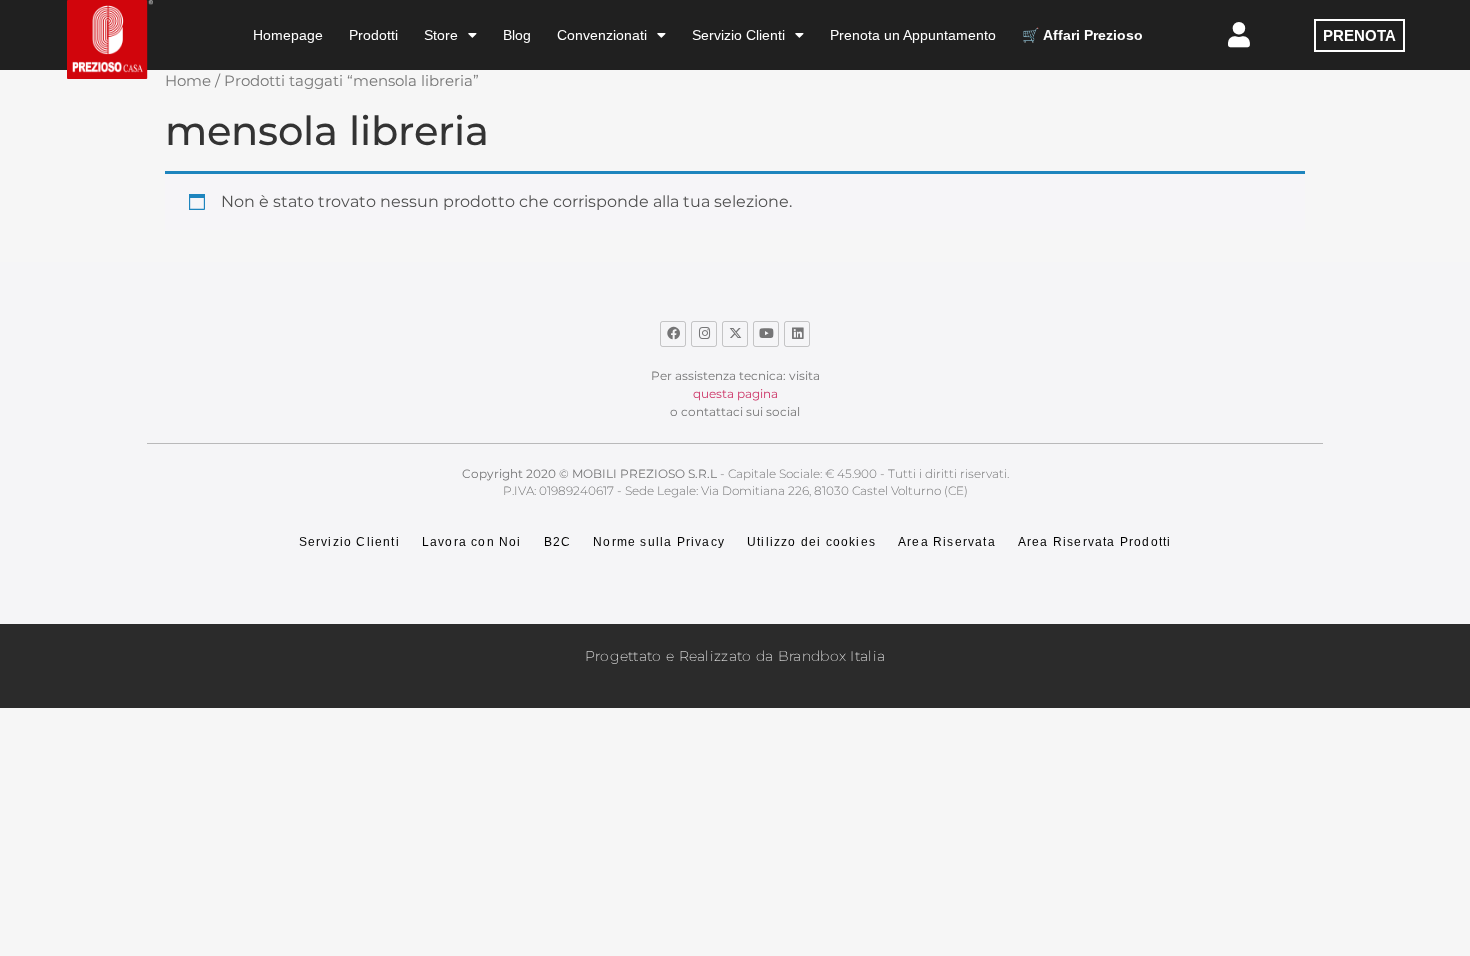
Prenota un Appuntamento (913, 35)
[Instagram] (704, 334)
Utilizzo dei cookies (811, 542)
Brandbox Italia (832, 656)
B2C (558, 542)
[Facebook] (673, 334)
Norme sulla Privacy (659, 542)
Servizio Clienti (738, 35)
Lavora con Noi (472, 542)
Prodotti (373, 35)
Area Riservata (947, 542)
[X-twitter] (735, 334)
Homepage (288, 35)
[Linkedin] (797, 334)
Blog (517, 35)
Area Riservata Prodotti (1095, 542)
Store (441, 35)
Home (188, 81)
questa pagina (735, 393)
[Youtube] (766, 334)
